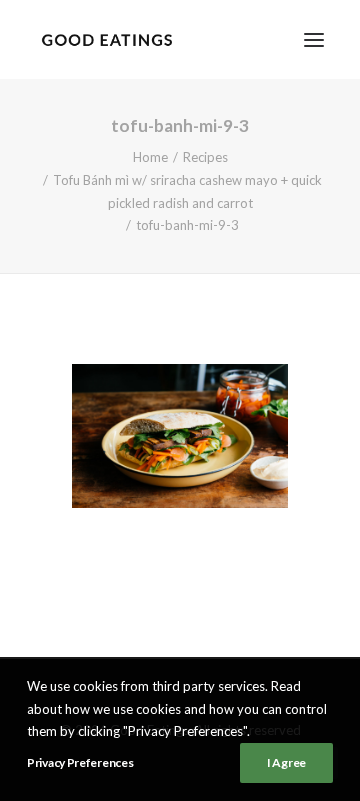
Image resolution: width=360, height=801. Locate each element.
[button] (314, 39)
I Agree (286, 762)
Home (150, 157)
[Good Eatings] (106, 39)
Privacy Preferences (80, 762)
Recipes (205, 157)
